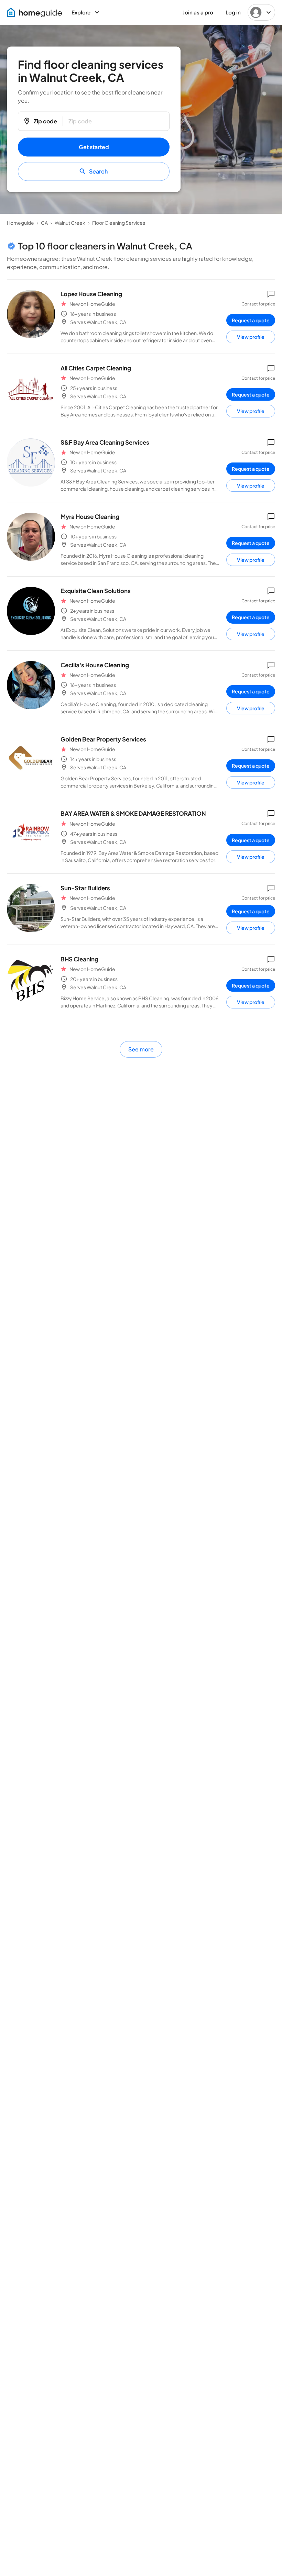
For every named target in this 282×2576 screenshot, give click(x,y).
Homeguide (20, 223)
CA (44, 223)
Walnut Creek (70, 223)
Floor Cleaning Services (119, 223)
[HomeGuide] (34, 13)
